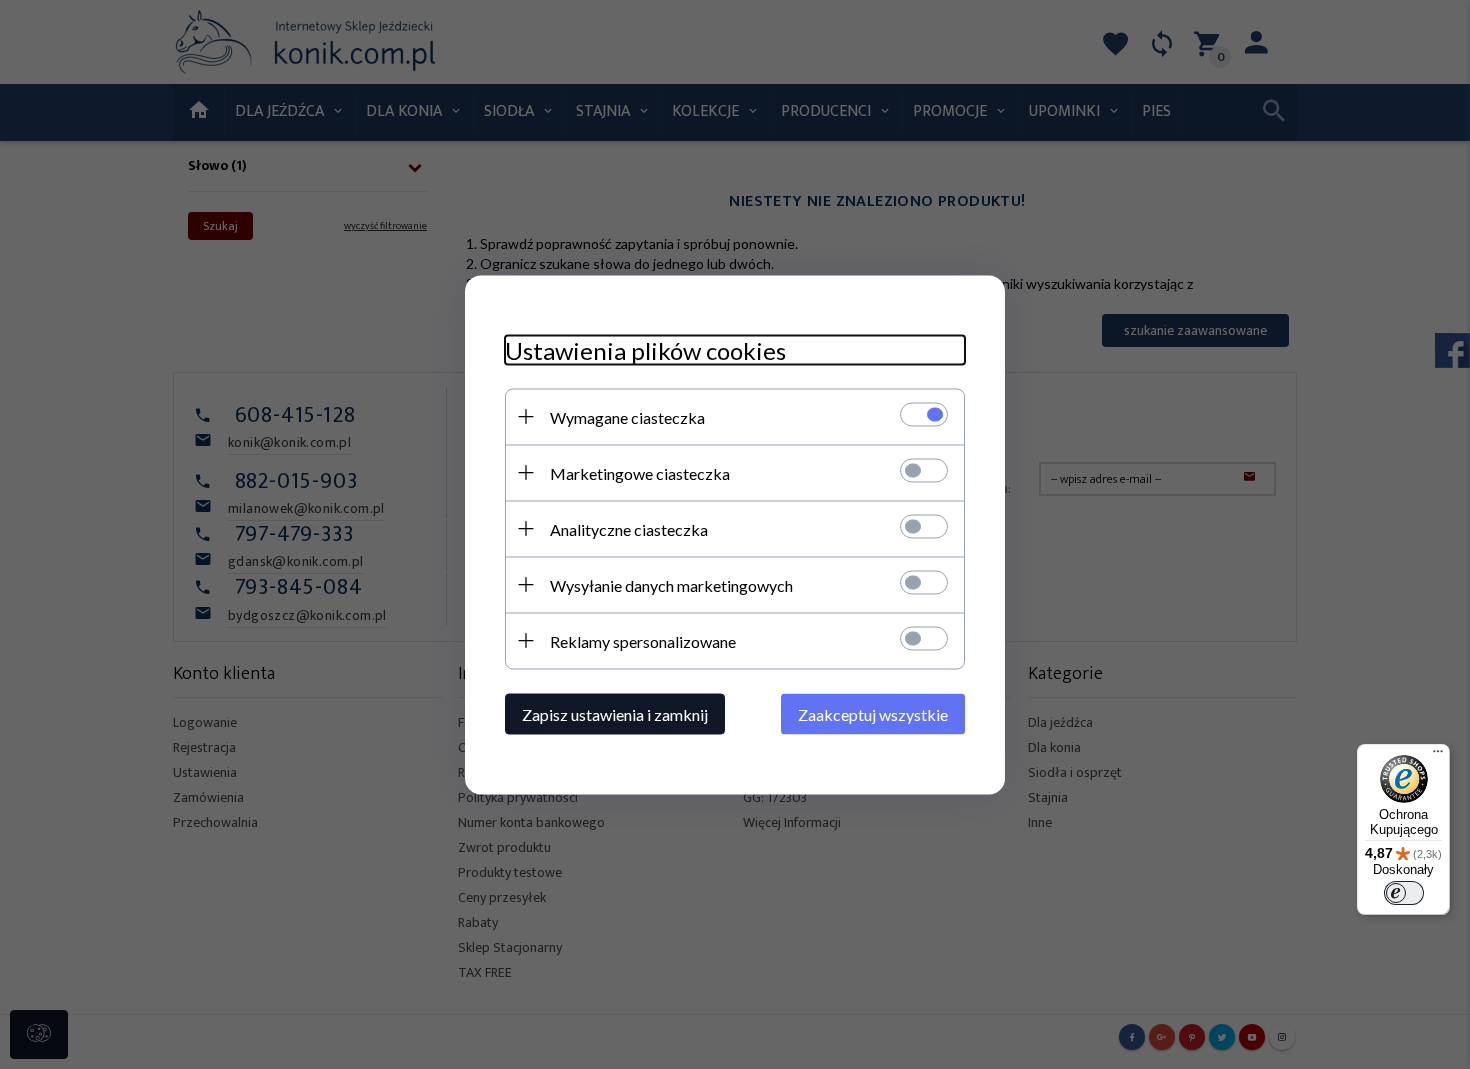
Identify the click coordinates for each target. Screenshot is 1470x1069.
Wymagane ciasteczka (627, 416)
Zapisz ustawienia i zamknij (615, 713)
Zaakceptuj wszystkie (873, 713)
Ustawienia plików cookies (645, 349)
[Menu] (1438, 756)
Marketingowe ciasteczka (640, 472)
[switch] (1404, 893)
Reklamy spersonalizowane (643, 640)
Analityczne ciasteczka (629, 528)
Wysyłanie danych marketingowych (671, 584)
